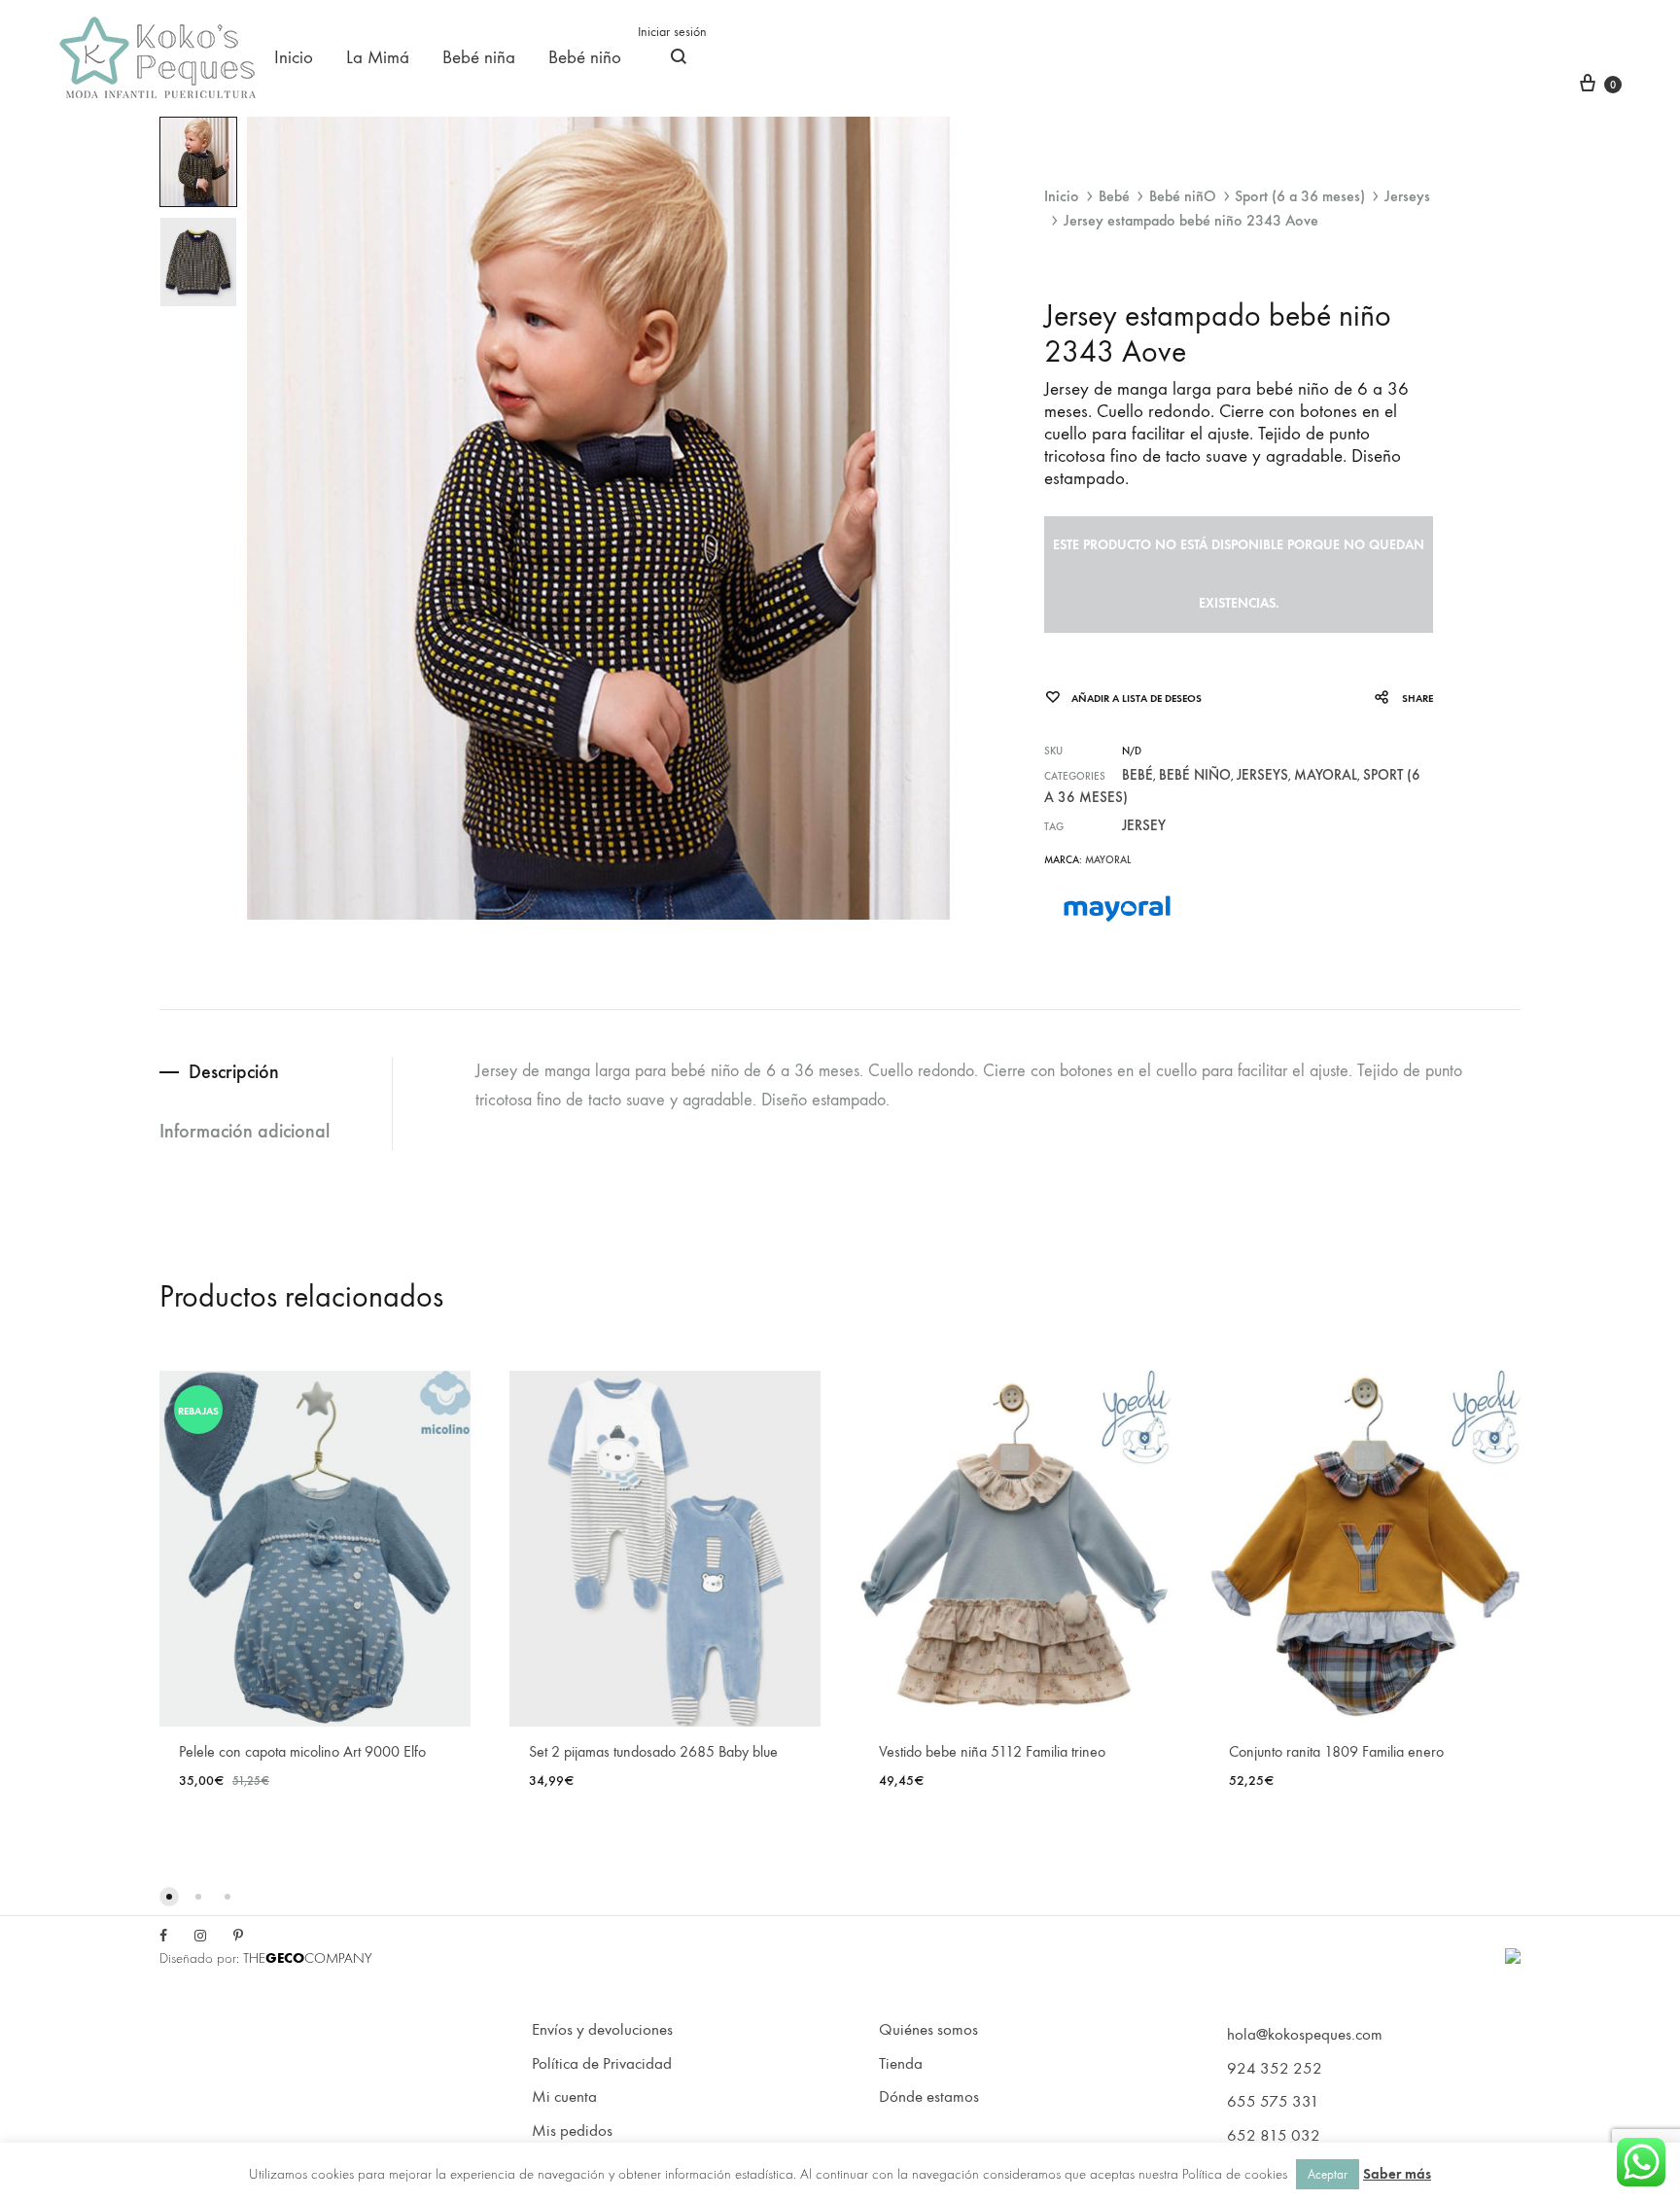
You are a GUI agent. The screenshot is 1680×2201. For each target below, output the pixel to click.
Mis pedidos (572, 2131)
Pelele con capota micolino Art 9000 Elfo (302, 1751)
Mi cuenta (564, 2097)
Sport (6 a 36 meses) (1300, 196)
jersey (1144, 825)
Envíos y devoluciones (602, 2030)
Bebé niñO (1183, 196)
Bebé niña (479, 57)
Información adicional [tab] (245, 1131)
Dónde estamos (929, 2097)
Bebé (1114, 196)
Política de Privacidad (602, 2064)
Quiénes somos (928, 2030)
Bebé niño (585, 57)
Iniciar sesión (672, 32)
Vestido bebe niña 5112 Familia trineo (992, 1751)
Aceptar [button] (1328, 2174)
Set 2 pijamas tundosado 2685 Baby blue (653, 1751)
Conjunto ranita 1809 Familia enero (1336, 1751)
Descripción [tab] (234, 1071)
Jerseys (1407, 196)
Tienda (901, 2064)
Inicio (294, 57)
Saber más (1397, 2174)
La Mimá (378, 57)
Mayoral (1326, 775)
